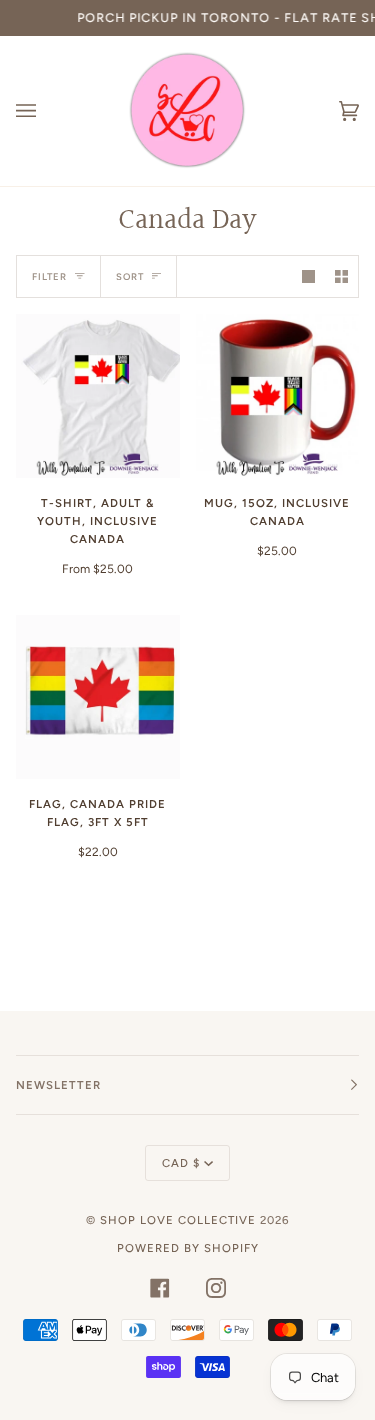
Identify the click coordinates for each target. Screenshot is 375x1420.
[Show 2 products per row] (341, 276)
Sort (130, 276)
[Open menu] (46, 111)
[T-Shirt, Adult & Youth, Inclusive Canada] (98, 396)
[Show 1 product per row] (308, 276)
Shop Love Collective (178, 1220)
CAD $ (181, 1163)
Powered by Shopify (188, 1248)
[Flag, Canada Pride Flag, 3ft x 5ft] (98, 697)
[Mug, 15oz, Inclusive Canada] (278, 396)
